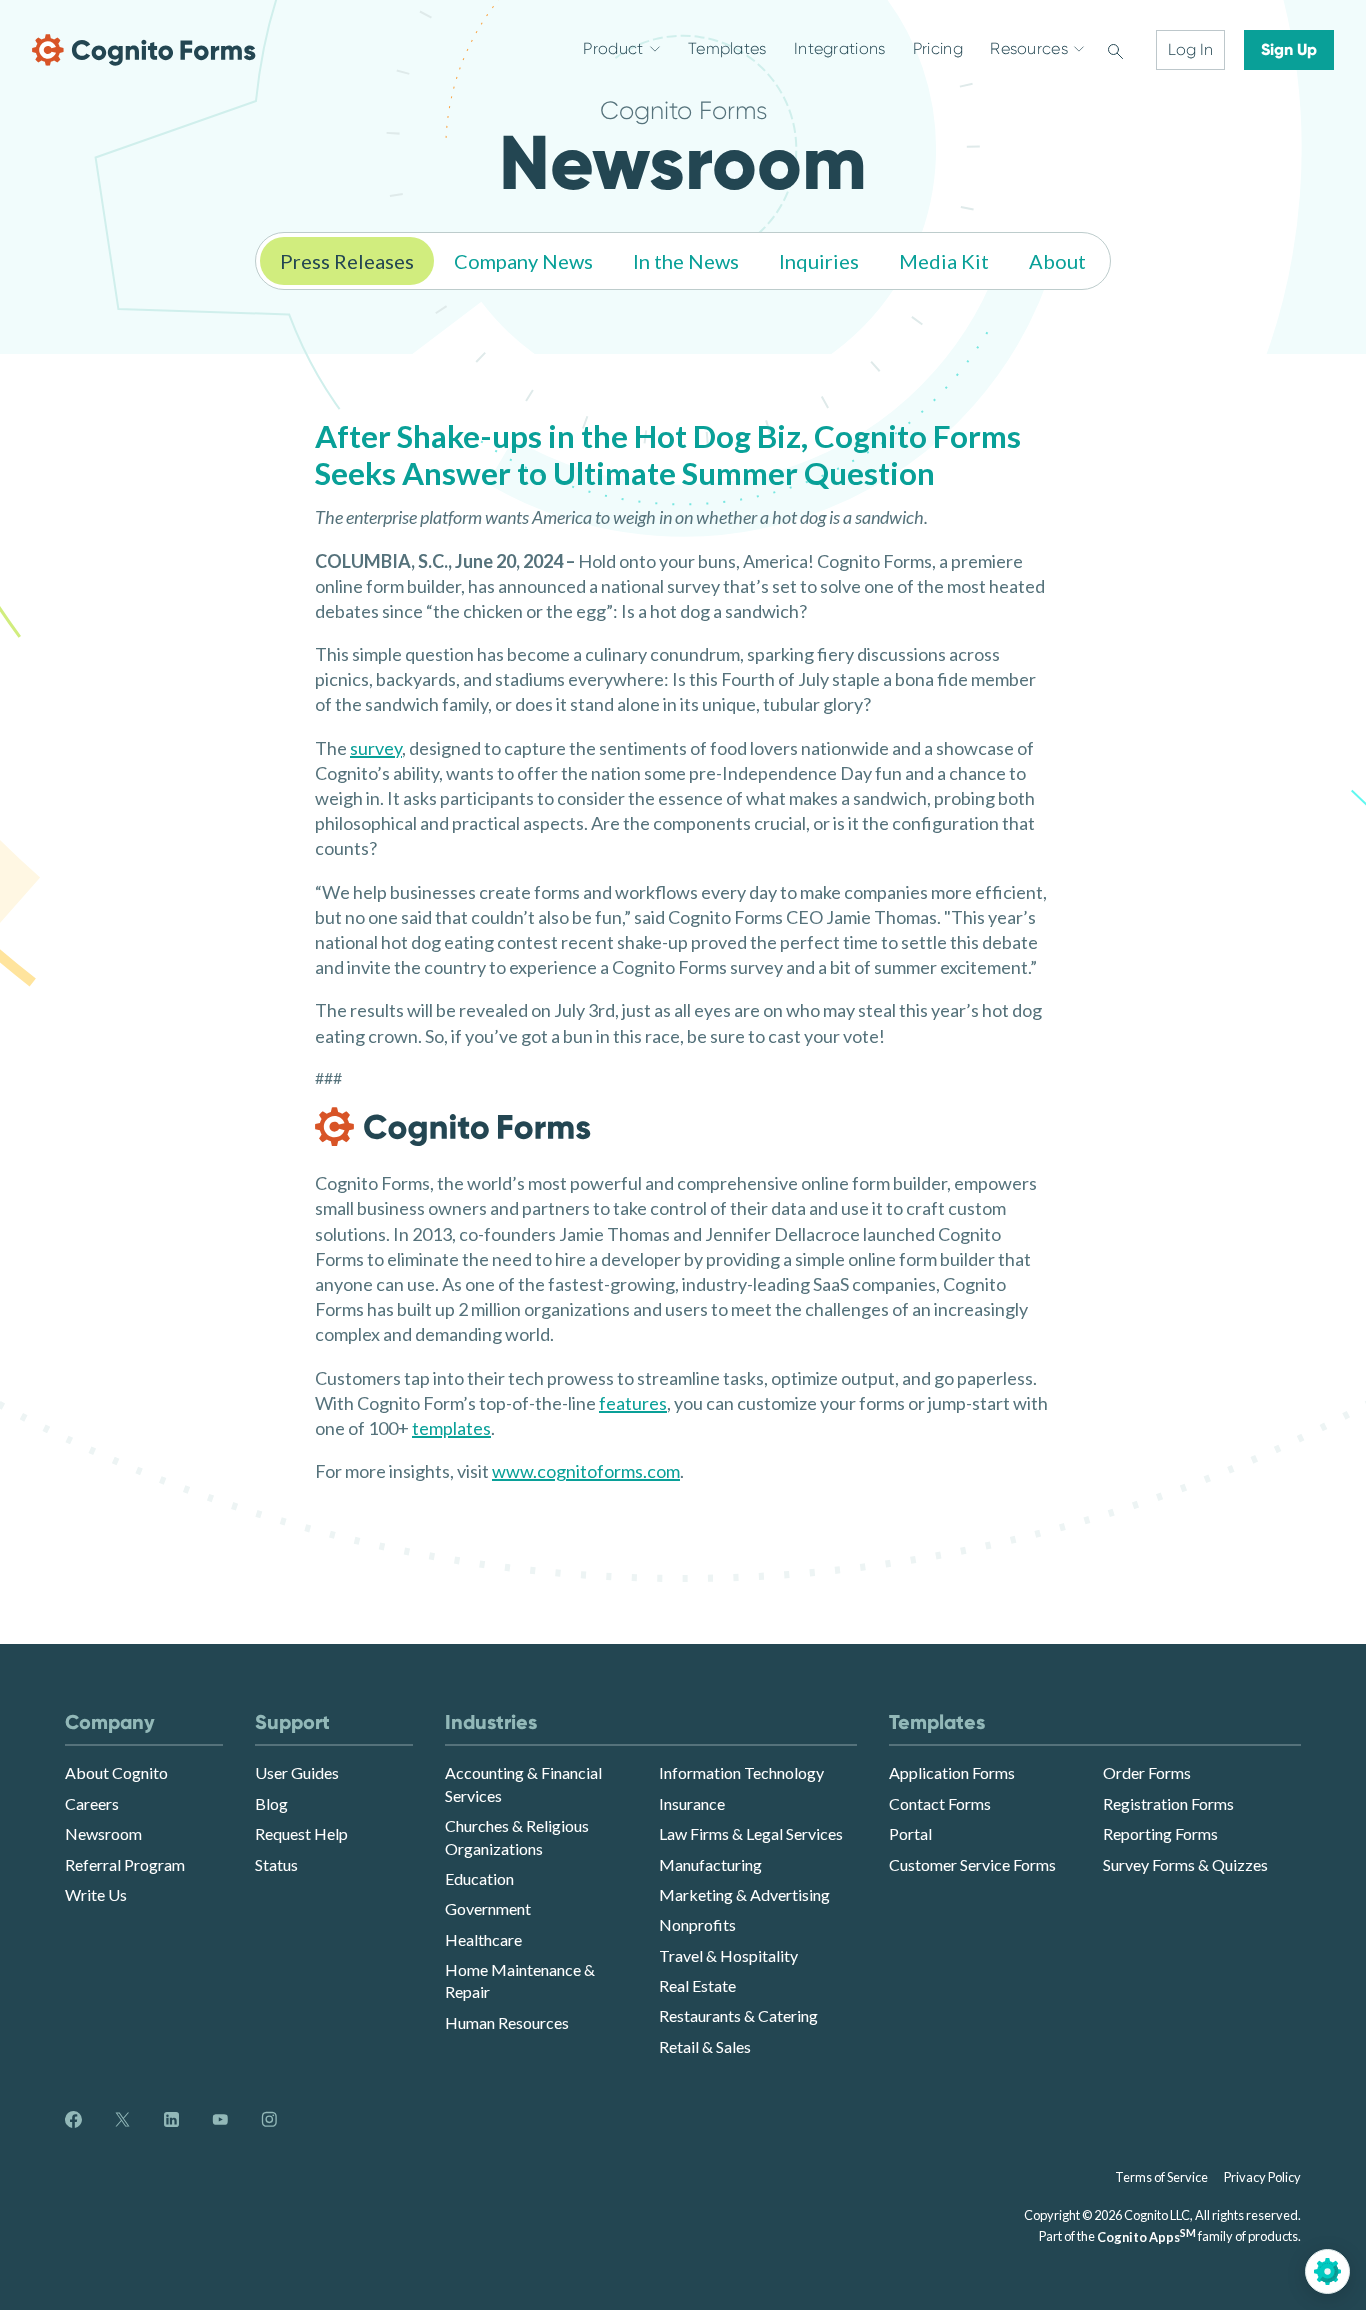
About (1057, 261)
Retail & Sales (705, 2046)
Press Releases (347, 261)
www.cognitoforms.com (586, 1471)
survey (376, 748)
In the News (686, 261)
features (633, 1403)
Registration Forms (1168, 1803)
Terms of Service (1161, 2177)
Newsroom (103, 1833)
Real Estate (697, 1985)
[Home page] (144, 50)
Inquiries (819, 261)
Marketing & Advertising (744, 1894)
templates (451, 1428)
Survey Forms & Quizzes (1185, 1864)
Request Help (301, 1833)
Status (276, 1864)
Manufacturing (710, 1864)
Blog (271, 1803)
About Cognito (116, 1772)
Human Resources (507, 2022)
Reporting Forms (1160, 1833)
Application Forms (952, 1772)
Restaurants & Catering (738, 2015)
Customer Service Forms (972, 1864)
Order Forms (1147, 1772)
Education (479, 1878)
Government (488, 1908)
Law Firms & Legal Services (751, 1833)
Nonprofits (697, 1924)
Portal (910, 1833)
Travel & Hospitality (728, 1955)
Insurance (692, 1803)
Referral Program (125, 1864)
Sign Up (1289, 49)
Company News (523, 261)
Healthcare (483, 1939)
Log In (1190, 49)
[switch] (1115, 50)
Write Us (96, 1894)
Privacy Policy (1262, 2177)
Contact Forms (940, 1803)
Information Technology (741, 1772)
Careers (92, 1803)
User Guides (297, 1772)
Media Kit (944, 261)
